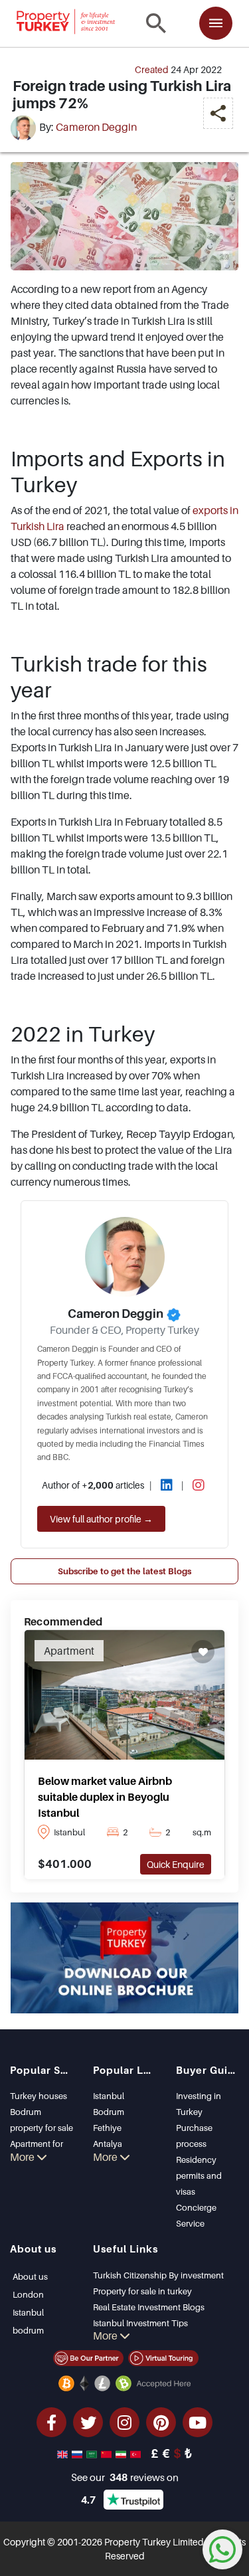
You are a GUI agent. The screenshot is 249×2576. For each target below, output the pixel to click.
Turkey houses (39, 2096)
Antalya (108, 2144)
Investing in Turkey (199, 2104)
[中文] (108, 2453)
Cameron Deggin (96, 127)
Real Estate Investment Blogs (149, 2307)
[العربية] (93, 2453)
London (28, 2294)
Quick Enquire (176, 1864)
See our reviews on (125, 2477)
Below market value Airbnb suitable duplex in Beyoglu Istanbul (105, 1797)
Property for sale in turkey (142, 2291)
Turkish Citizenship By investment (158, 2275)
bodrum (28, 2330)
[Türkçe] (137, 2453)
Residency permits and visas (199, 2175)
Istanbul (109, 2096)
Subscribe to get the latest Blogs (124, 1571)
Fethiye (107, 2128)
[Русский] (78, 2453)
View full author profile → (101, 1519)
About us (30, 2276)
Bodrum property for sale (41, 2120)
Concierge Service (196, 2215)
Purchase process (194, 2136)
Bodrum (109, 2112)
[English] (64, 2453)
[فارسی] (122, 2453)
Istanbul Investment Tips (140, 2323)
